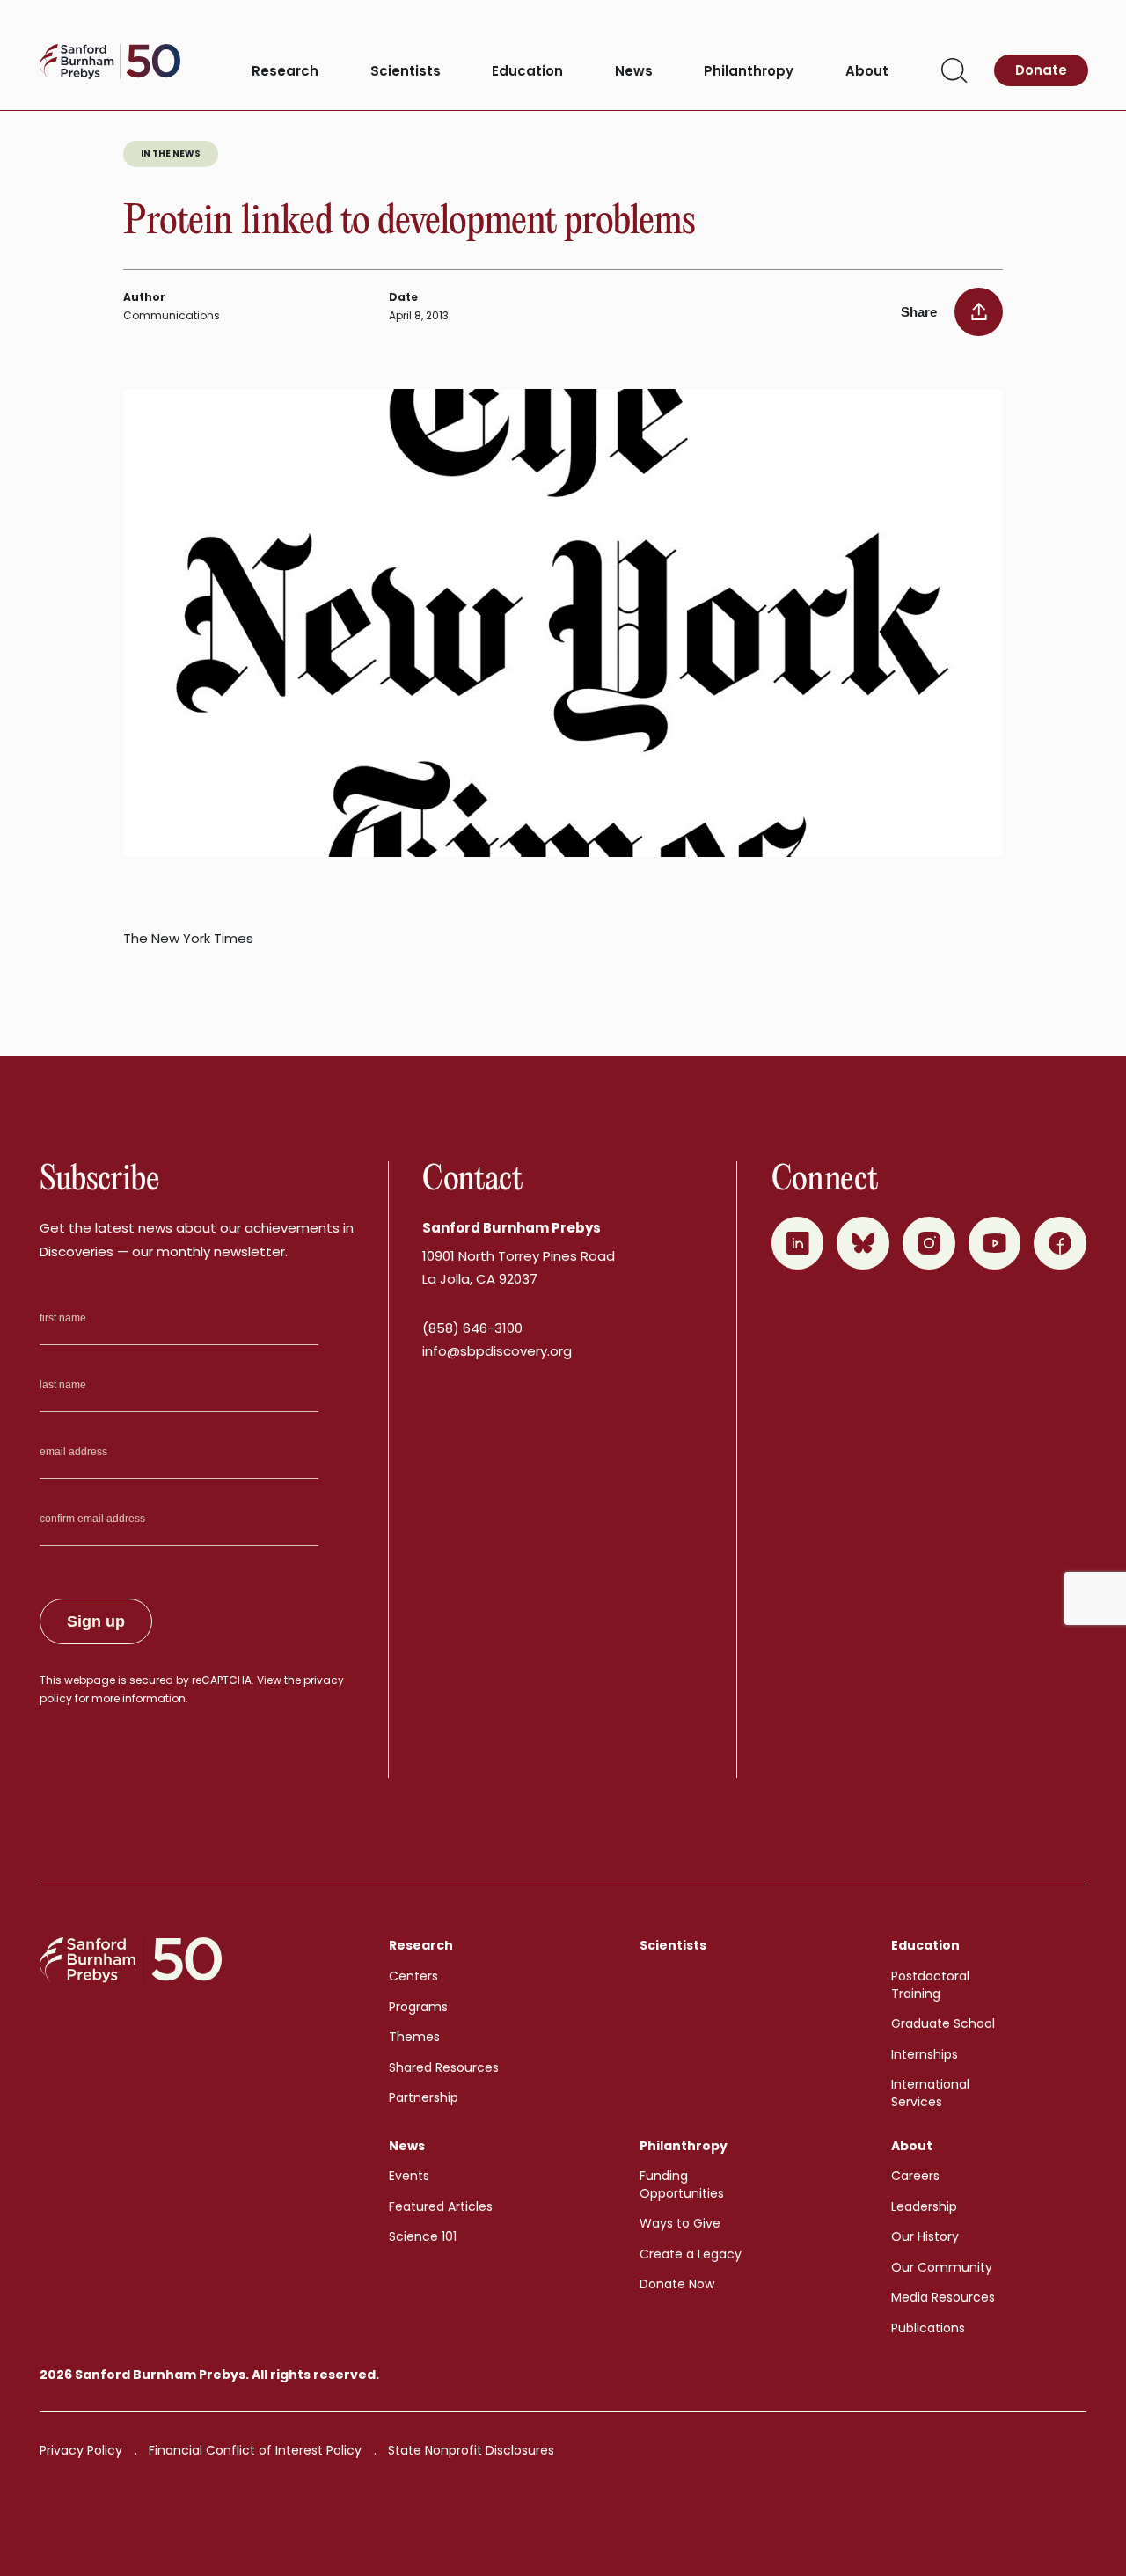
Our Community (942, 2267)
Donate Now (677, 2284)
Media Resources (943, 2297)
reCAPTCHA (222, 1680)
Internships (925, 2054)
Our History (925, 2236)
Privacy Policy (81, 2450)
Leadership (924, 2206)
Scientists (406, 72)
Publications (928, 2328)
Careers (915, 2176)
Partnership (424, 2097)
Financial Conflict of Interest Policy (255, 2450)
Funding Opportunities (682, 2184)
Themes (414, 2037)
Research (285, 72)
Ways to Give (680, 2223)
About (867, 72)
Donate (1041, 70)
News (634, 72)
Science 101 (423, 2236)
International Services (930, 2093)
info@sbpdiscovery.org (497, 1351)
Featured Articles (441, 2206)
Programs (418, 2007)
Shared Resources (444, 2067)
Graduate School (943, 2023)
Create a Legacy (691, 2254)
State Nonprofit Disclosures (471, 2450)
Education (527, 72)
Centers (413, 1976)
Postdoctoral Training (930, 1985)
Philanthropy (749, 72)
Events (409, 2176)
